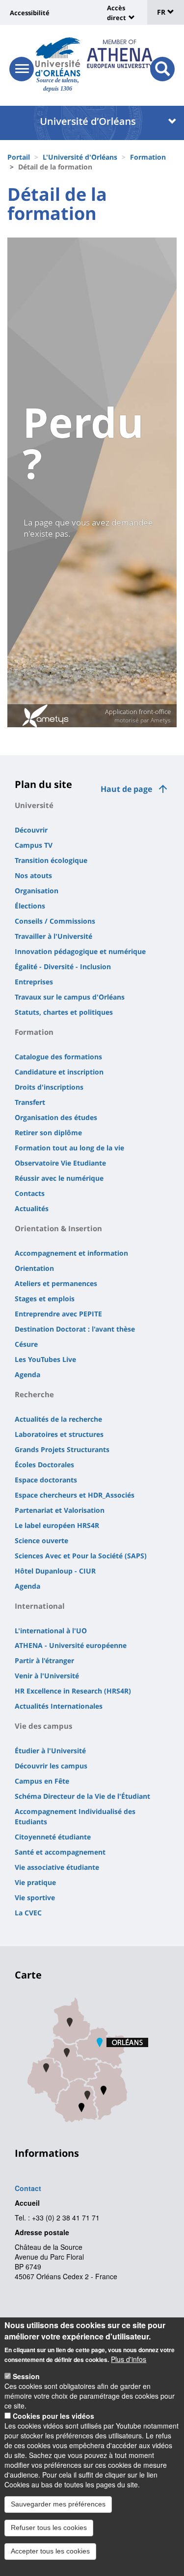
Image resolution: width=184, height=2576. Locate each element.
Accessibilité (30, 13)
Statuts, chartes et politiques (64, 1012)
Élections (30, 906)
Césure (26, 1344)
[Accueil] (58, 57)
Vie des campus (43, 1726)
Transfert (30, 1102)
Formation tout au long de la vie (69, 1148)
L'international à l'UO (51, 1631)
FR (162, 12)
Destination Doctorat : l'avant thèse (75, 1329)
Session (26, 2376)
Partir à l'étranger (44, 1660)
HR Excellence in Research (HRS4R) (73, 1691)
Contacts (30, 1193)
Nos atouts (33, 875)
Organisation (37, 891)
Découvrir (31, 830)
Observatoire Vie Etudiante (60, 1163)
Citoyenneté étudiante (53, 1837)
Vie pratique (35, 1882)
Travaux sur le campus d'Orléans (70, 997)
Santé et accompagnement (60, 1852)
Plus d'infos (129, 2359)
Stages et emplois (45, 1299)
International (40, 1606)
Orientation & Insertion (58, 1228)
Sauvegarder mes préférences (58, 2504)
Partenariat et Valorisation (60, 1510)
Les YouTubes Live (45, 1359)
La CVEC (28, 1913)
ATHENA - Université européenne (71, 1645)
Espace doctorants (46, 1480)
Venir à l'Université (47, 1676)
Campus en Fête (42, 1781)
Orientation (34, 1268)
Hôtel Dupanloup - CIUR (55, 1571)
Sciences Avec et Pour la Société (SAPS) (81, 1556)
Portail (19, 157)
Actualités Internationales (59, 1706)
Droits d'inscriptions (49, 1087)
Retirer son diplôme (48, 1133)
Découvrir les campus (51, 1766)
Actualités (32, 1208)
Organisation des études (56, 1117)
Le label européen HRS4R (57, 1525)
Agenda (27, 1374)
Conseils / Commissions (55, 921)
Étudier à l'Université (50, 1751)
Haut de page (126, 789)
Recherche (34, 1394)
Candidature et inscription (59, 1072)
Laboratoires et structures (59, 1434)
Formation (148, 157)
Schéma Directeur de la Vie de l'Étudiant (82, 1796)
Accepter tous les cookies (50, 2551)
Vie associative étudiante (57, 1867)
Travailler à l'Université (53, 936)
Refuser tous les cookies (49, 2528)
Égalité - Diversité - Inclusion (63, 966)
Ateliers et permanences (56, 1283)
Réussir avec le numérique (59, 1178)
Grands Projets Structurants (62, 1449)
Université (34, 805)
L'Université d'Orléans (80, 157)
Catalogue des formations (58, 1057)
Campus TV (34, 845)
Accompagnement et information (71, 1253)
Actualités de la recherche (58, 1419)
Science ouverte (41, 1540)
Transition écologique (51, 860)
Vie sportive (35, 1897)
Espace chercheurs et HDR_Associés (75, 1495)
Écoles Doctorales (44, 1465)
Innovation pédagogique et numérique (80, 951)
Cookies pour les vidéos (53, 2416)
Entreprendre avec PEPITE (58, 1314)
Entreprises (34, 982)
